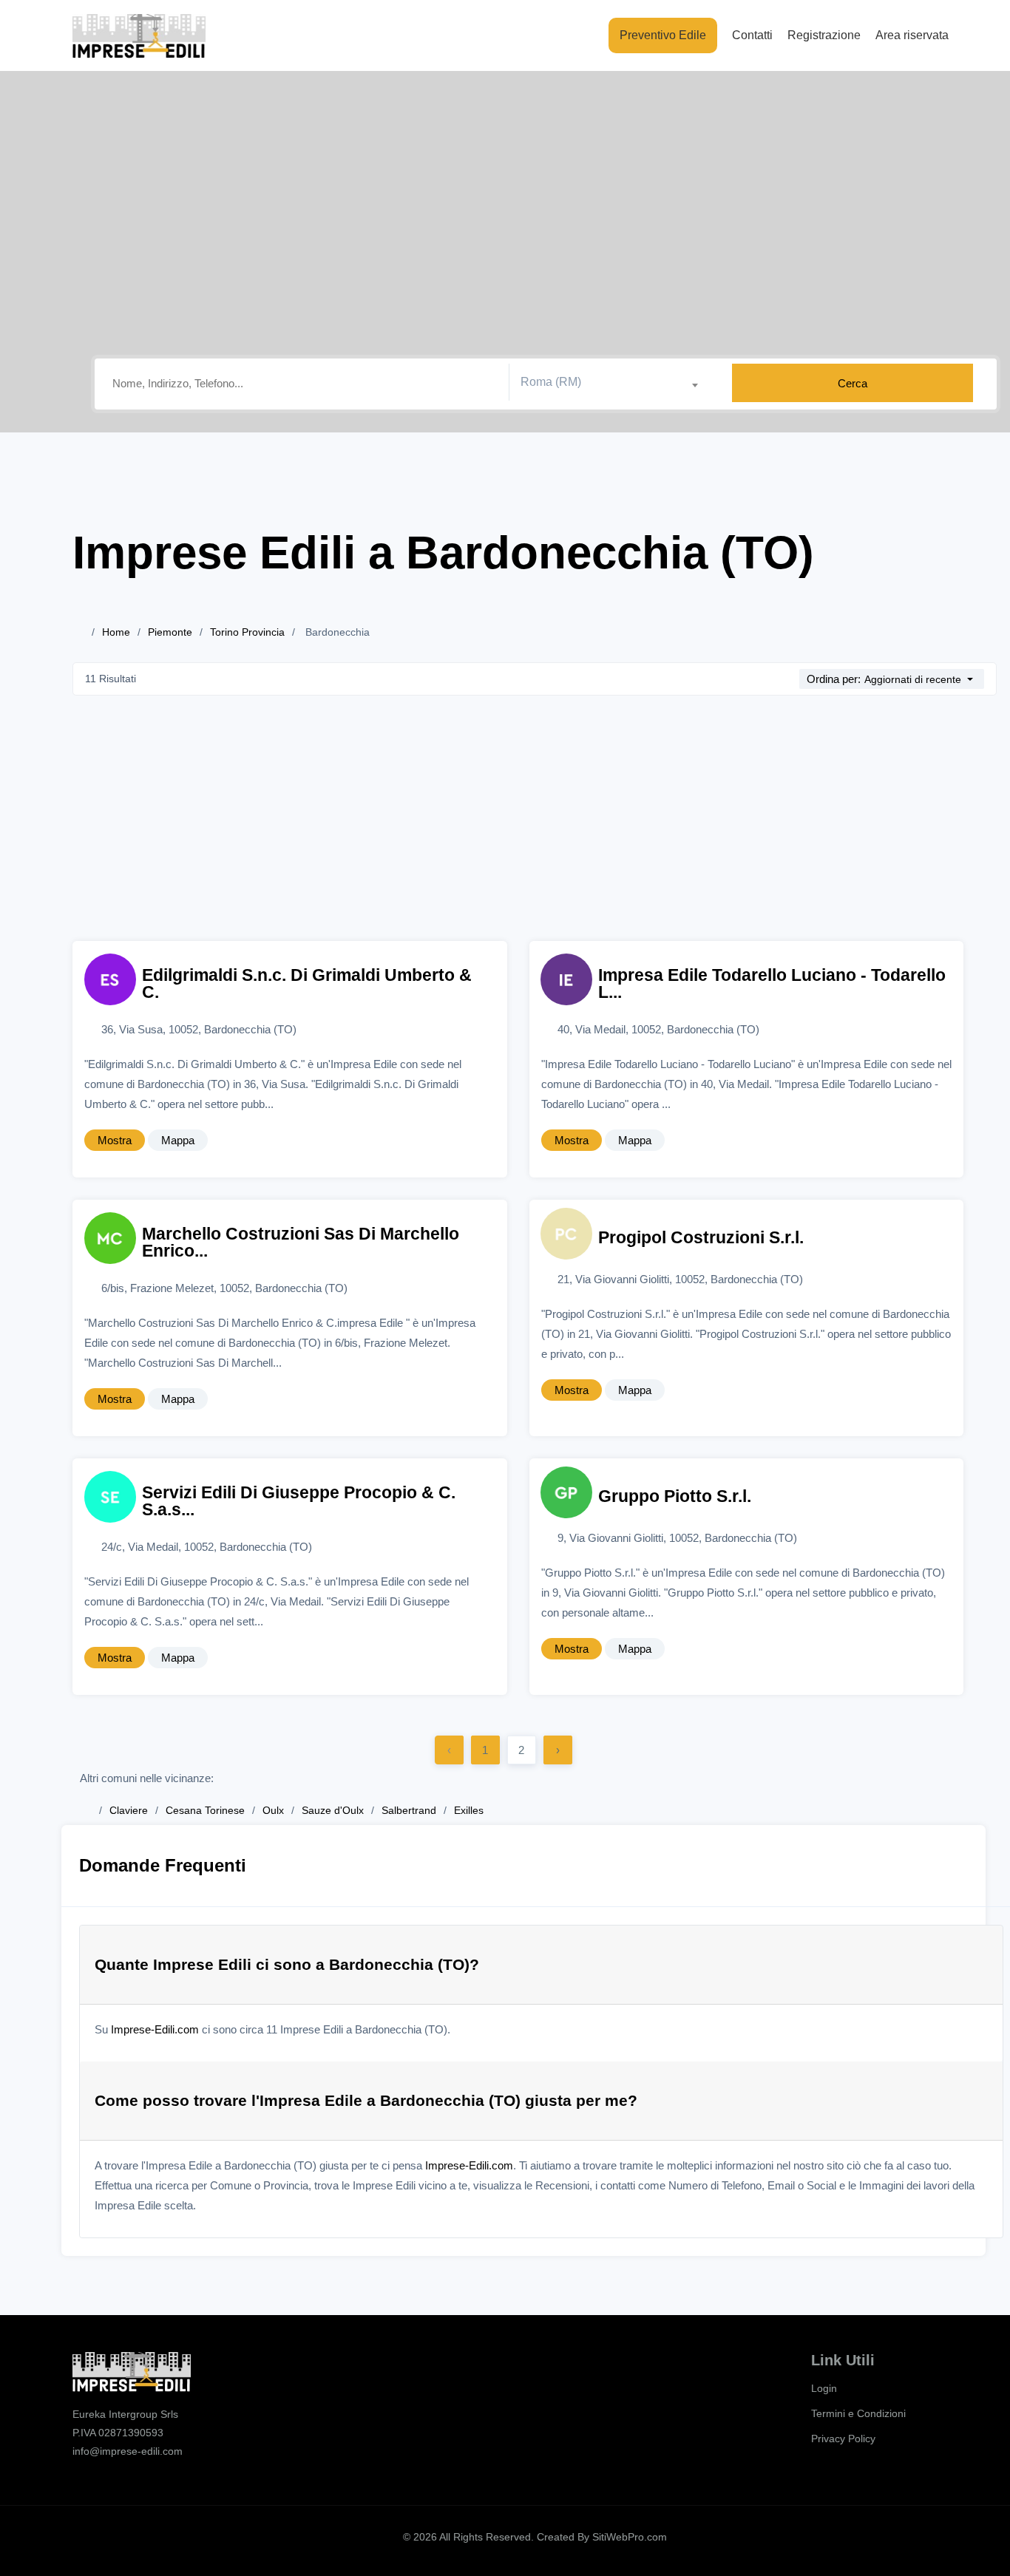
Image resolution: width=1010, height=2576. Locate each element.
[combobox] (615, 383)
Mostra (115, 1140)
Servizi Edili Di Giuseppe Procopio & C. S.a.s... (299, 1501)
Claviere (129, 1810)
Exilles (469, 1810)
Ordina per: (834, 679)
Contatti (752, 35)
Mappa (178, 1140)
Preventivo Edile (663, 35)
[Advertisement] (535, 830)
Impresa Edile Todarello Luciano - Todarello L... (772, 984)
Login (824, 2388)
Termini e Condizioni (858, 2413)
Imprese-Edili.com (155, 2029)
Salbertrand (409, 1810)
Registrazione (824, 35)
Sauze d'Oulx (333, 1810)
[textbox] (615, 382)
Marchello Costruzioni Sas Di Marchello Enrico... (301, 1243)
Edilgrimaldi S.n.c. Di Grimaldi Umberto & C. (307, 984)
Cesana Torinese (205, 1810)
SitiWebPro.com (630, 2537)
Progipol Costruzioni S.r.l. (701, 1238)
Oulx (273, 1810)
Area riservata (912, 35)
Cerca (853, 383)
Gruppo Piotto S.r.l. (675, 1496)
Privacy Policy (843, 2439)
